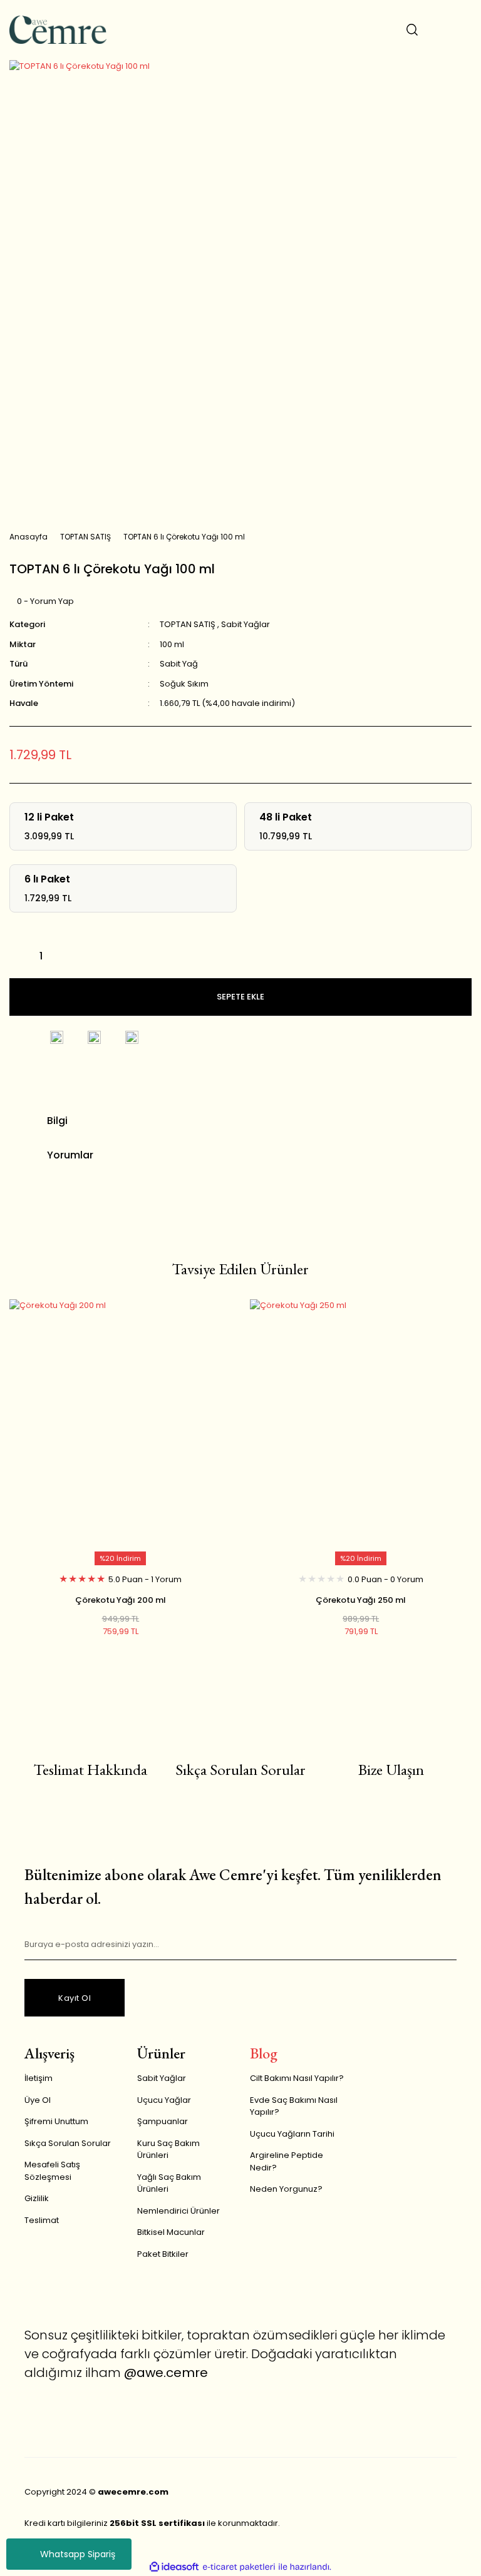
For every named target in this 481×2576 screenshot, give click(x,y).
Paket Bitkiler (163, 2254)
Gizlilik (37, 2198)
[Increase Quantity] (63, 956)
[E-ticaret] (239, 2567)
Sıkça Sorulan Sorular (68, 2143)
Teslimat (42, 2220)
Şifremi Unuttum (56, 2121)
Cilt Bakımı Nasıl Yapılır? (297, 2078)
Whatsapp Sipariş (78, 2554)
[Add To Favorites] (19, 1038)
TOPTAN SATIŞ (188, 624)
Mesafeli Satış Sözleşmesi (52, 2171)
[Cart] (462, 29)
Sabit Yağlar (246, 624)
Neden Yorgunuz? (286, 2189)
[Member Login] (437, 29)
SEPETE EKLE (240, 997)
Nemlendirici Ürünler (178, 2211)
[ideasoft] (174, 2567)
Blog (264, 2053)
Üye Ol (38, 2100)
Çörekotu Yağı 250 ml (361, 1600)
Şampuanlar (163, 2121)
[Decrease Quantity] (19, 956)
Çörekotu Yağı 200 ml (121, 1600)
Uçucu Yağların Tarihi (292, 2134)
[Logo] (58, 30)
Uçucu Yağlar (164, 2100)
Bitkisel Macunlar (171, 2232)
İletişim (39, 2078)
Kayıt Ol (75, 1998)
